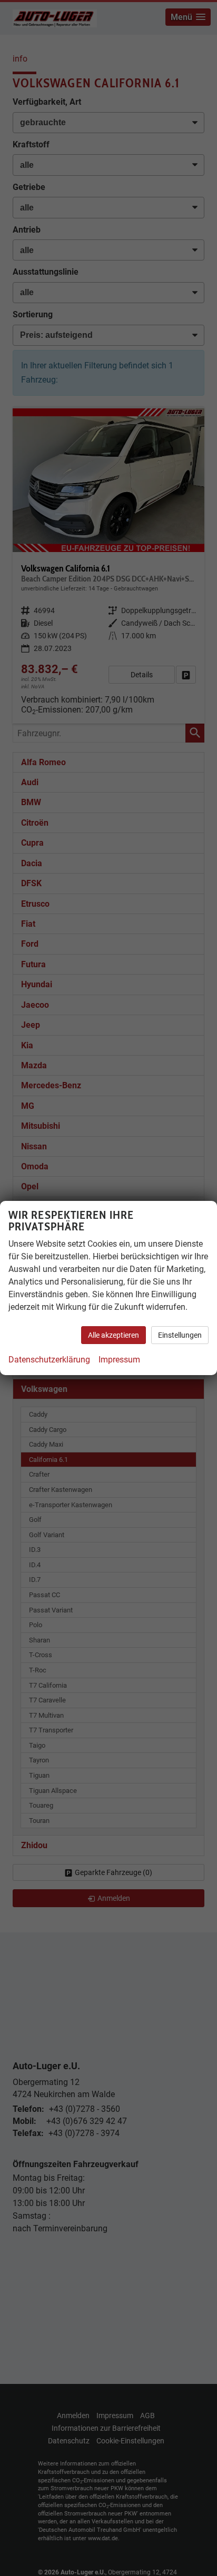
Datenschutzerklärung (49, 1360)
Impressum (119, 1360)
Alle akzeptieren (114, 1335)
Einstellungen (180, 1335)
